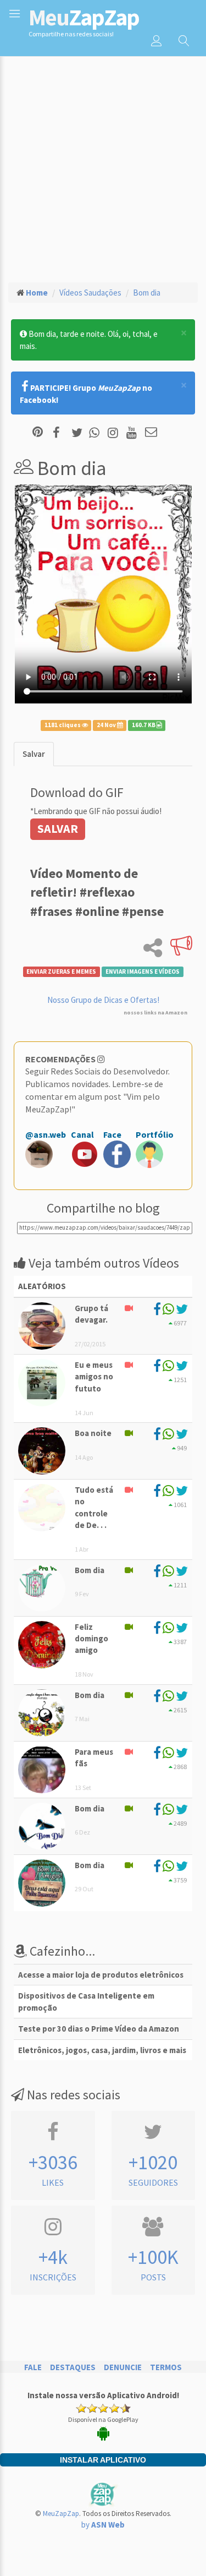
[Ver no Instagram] (115, 433)
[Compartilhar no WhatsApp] (97, 433)
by (103, 2525)
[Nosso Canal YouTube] (133, 433)
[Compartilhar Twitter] (79, 433)
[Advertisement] (103, 164)
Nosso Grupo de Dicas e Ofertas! (103, 1000)
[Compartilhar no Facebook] (60, 433)
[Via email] (151, 433)
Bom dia (147, 293)
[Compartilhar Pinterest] (38, 433)
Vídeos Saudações (90, 293)
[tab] (34, 754)
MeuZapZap (61, 2514)
